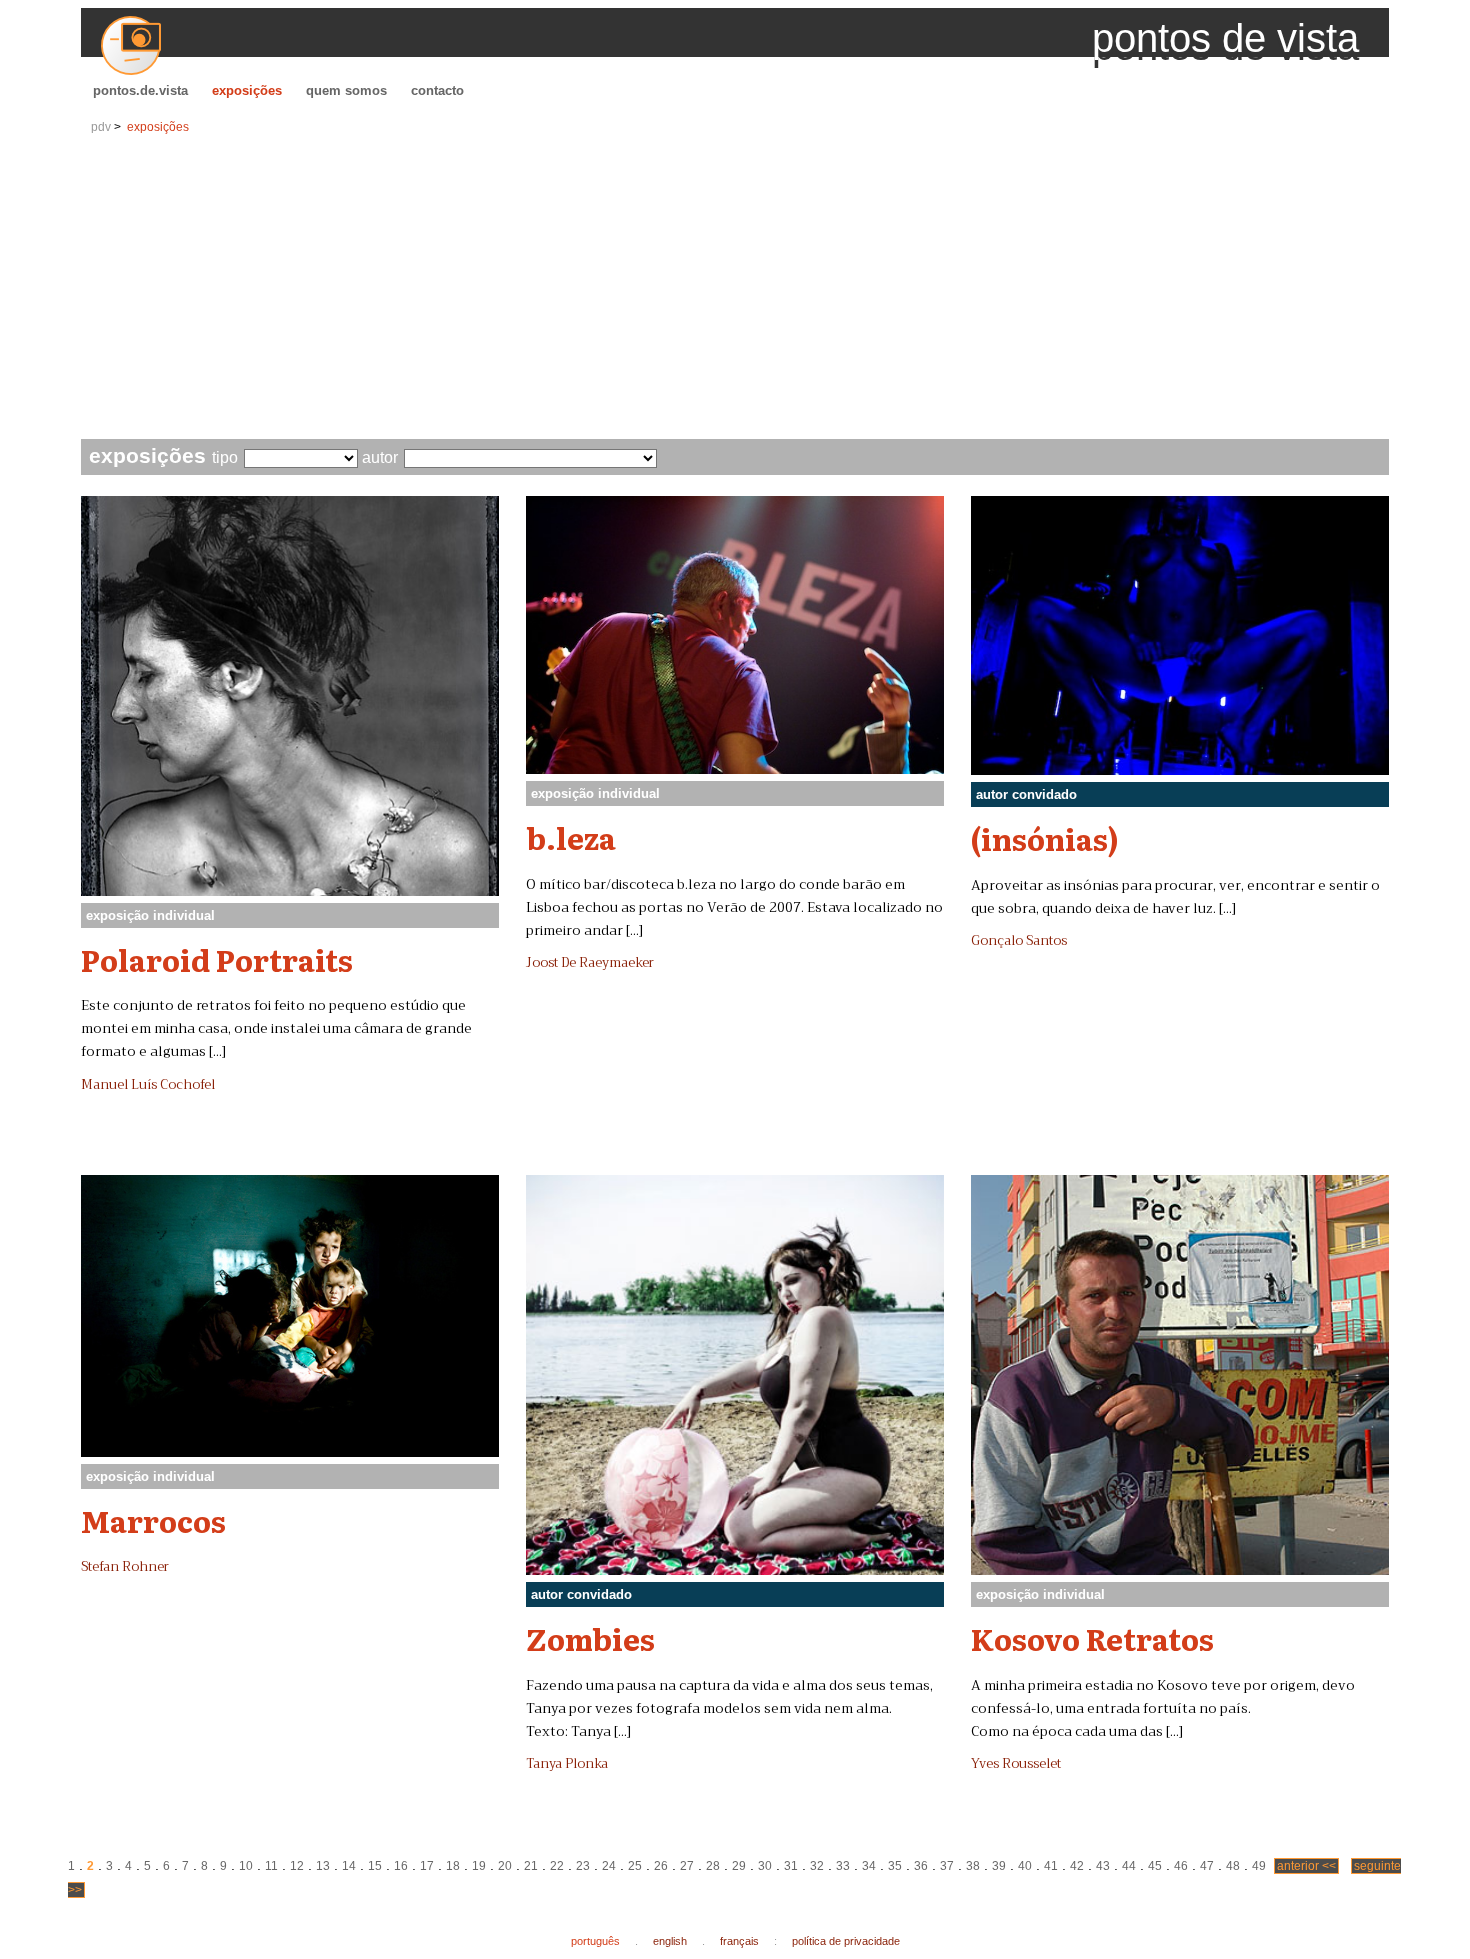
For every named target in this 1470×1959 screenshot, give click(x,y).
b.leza (571, 837)
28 (713, 1866)
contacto (437, 90)
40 (1025, 1866)
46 (1181, 1866)
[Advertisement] (735, 289)
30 (765, 1866)
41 (1051, 1866)
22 (557, 1866)
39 (999, 1866)
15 (375, 1866)
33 (843, 1866)
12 (297, 1866)
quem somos (346, 90)
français (739, 1941)
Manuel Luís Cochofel (148, 1085)
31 (791, 1866)
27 (687, 1866)
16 (401, 1866)
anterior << (1306, 1866)
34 (869, 1866)
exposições (247, 90)
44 (1129, 1866)
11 (271, 1866)
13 (323, 1866)
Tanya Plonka (567, 1764)
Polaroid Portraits (217, 959)
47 (1207, 1866)
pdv (101, 127)
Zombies (590, 1638)
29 (739, 1866)
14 (349, 1866)
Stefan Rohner (125, 1567)
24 (609, 1866)
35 (895, 1866)
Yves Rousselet (1016, 1764)
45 (1155, 1866)
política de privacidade (846, 1941)
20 (505, 1866)
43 (1103, 1866)
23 (583, 1866)
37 (947, 1866)
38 (973, 1866)
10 (246, 1866)
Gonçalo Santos (1019, 941)
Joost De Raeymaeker (590, 963)
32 (817, 1866)
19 (479, 1866)
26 (661, 1866)
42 (1077, 1866)
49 (1259, 1866)
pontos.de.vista (140, 90)
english (670, 1941)
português (595, 1941)
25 (635, 1866)
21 (531, 1866)
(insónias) (1045, 838)
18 (453, 1866)
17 (427, 1866)
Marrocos (153, 1520)
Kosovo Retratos (1092, 1638)
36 (921, 1866)
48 (1233, 1866)
